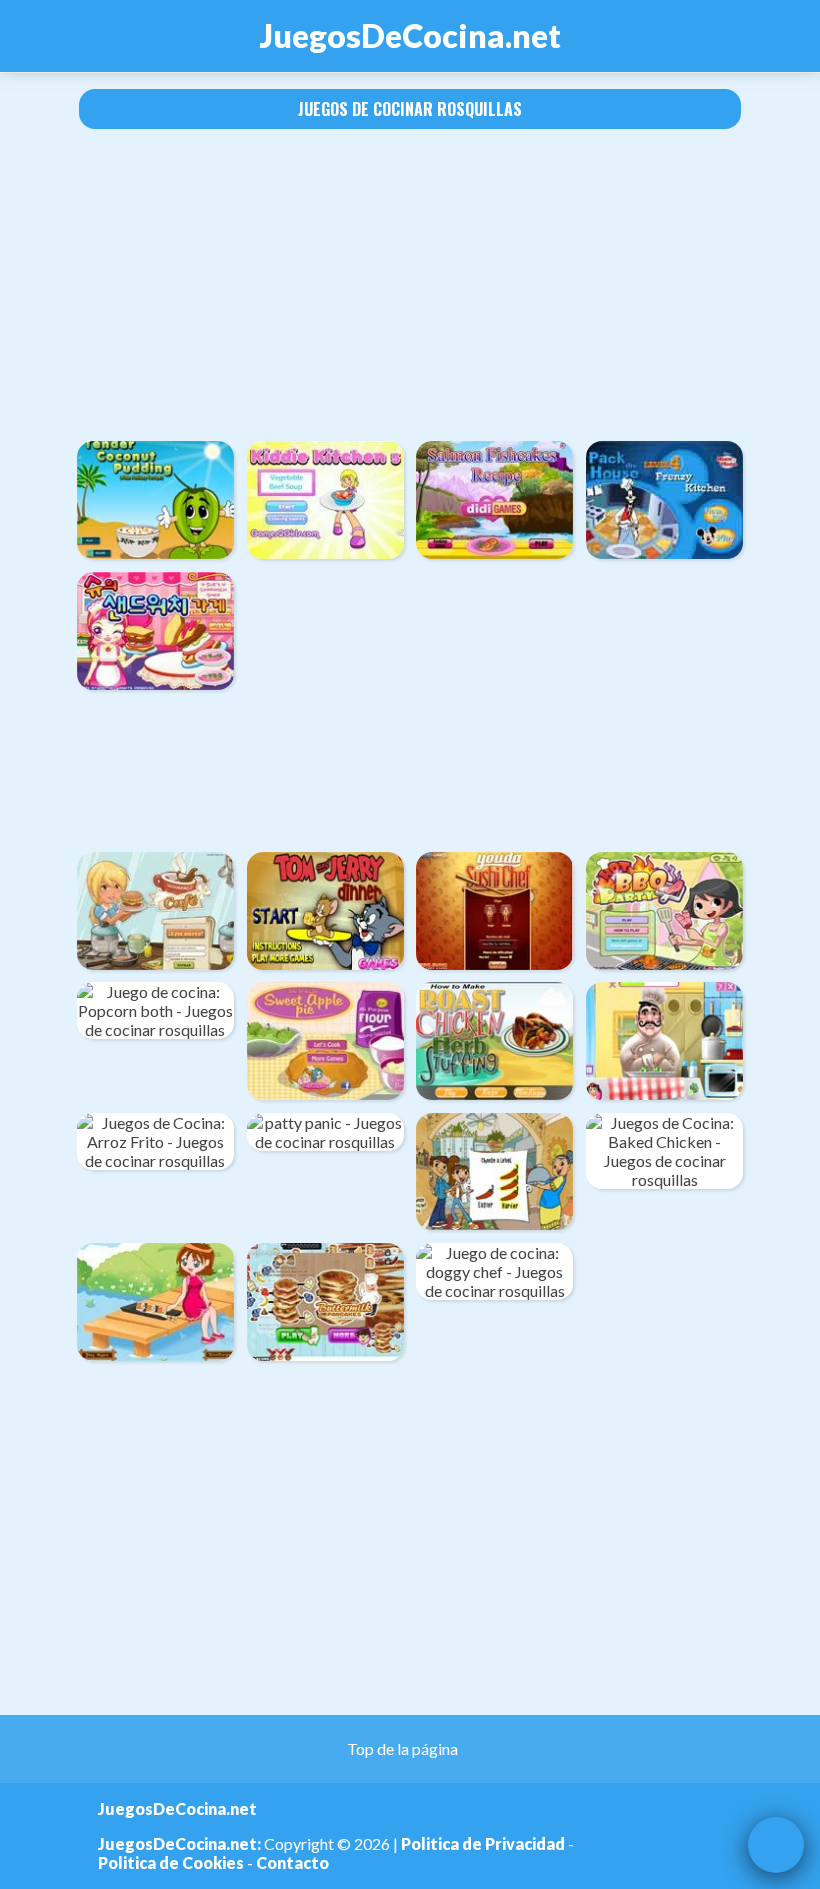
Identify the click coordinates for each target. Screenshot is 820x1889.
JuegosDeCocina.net (410, 35)
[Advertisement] (410, 285)
